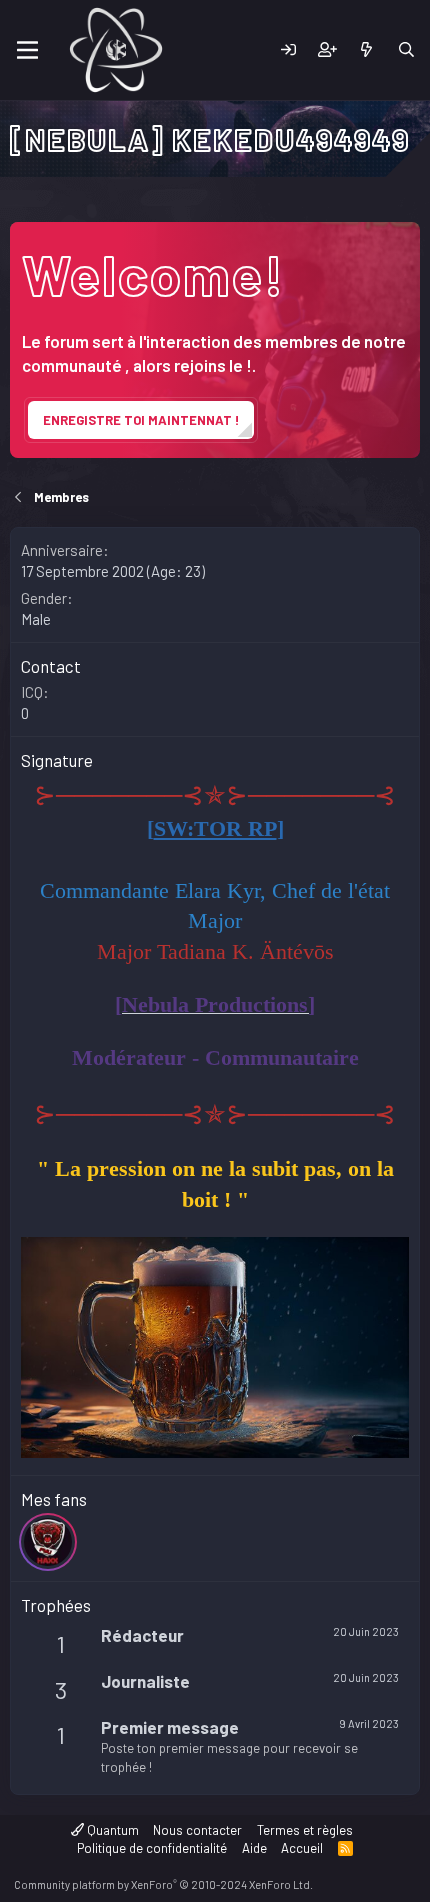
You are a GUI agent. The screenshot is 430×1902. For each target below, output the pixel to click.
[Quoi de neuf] (366, 50)
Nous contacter (197, 1830)
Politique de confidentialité (152, 1848)
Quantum (111, 1830)
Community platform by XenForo (163, 1884)
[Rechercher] (406, 50)
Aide (254, 1848)
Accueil (302, 1848)
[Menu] (27, 50)
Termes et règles (305, 1830)
